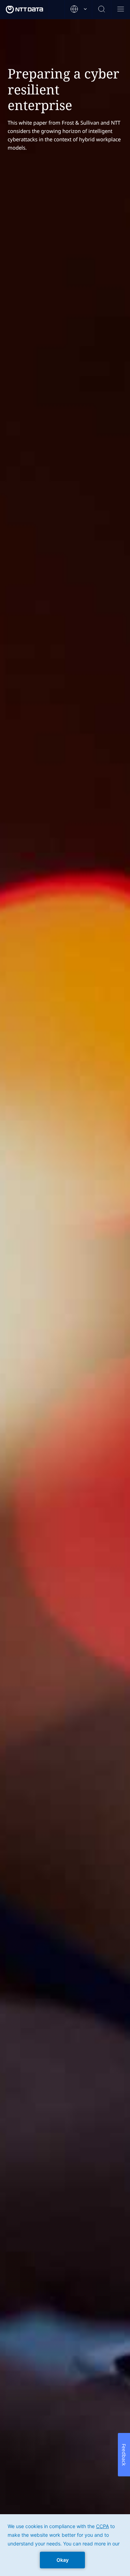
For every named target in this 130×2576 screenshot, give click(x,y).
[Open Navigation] (120, 10)
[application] (65, 2545)
